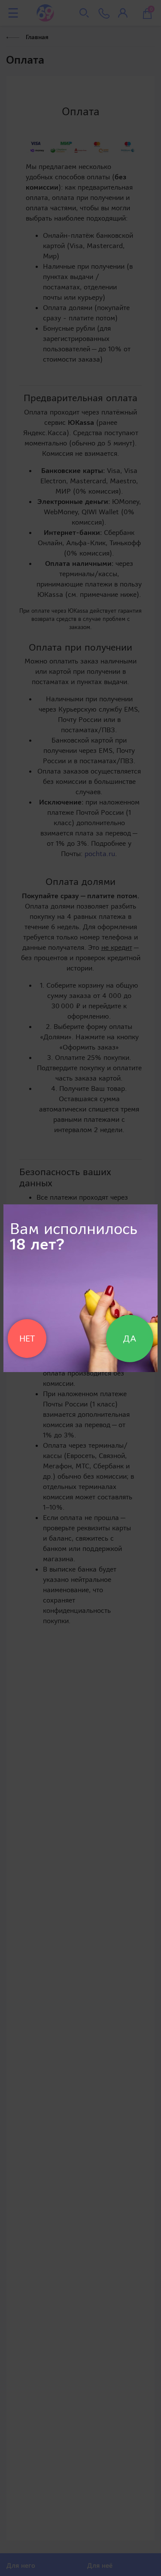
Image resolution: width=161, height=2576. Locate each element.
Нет (27, 1339)
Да (130, 1339)
